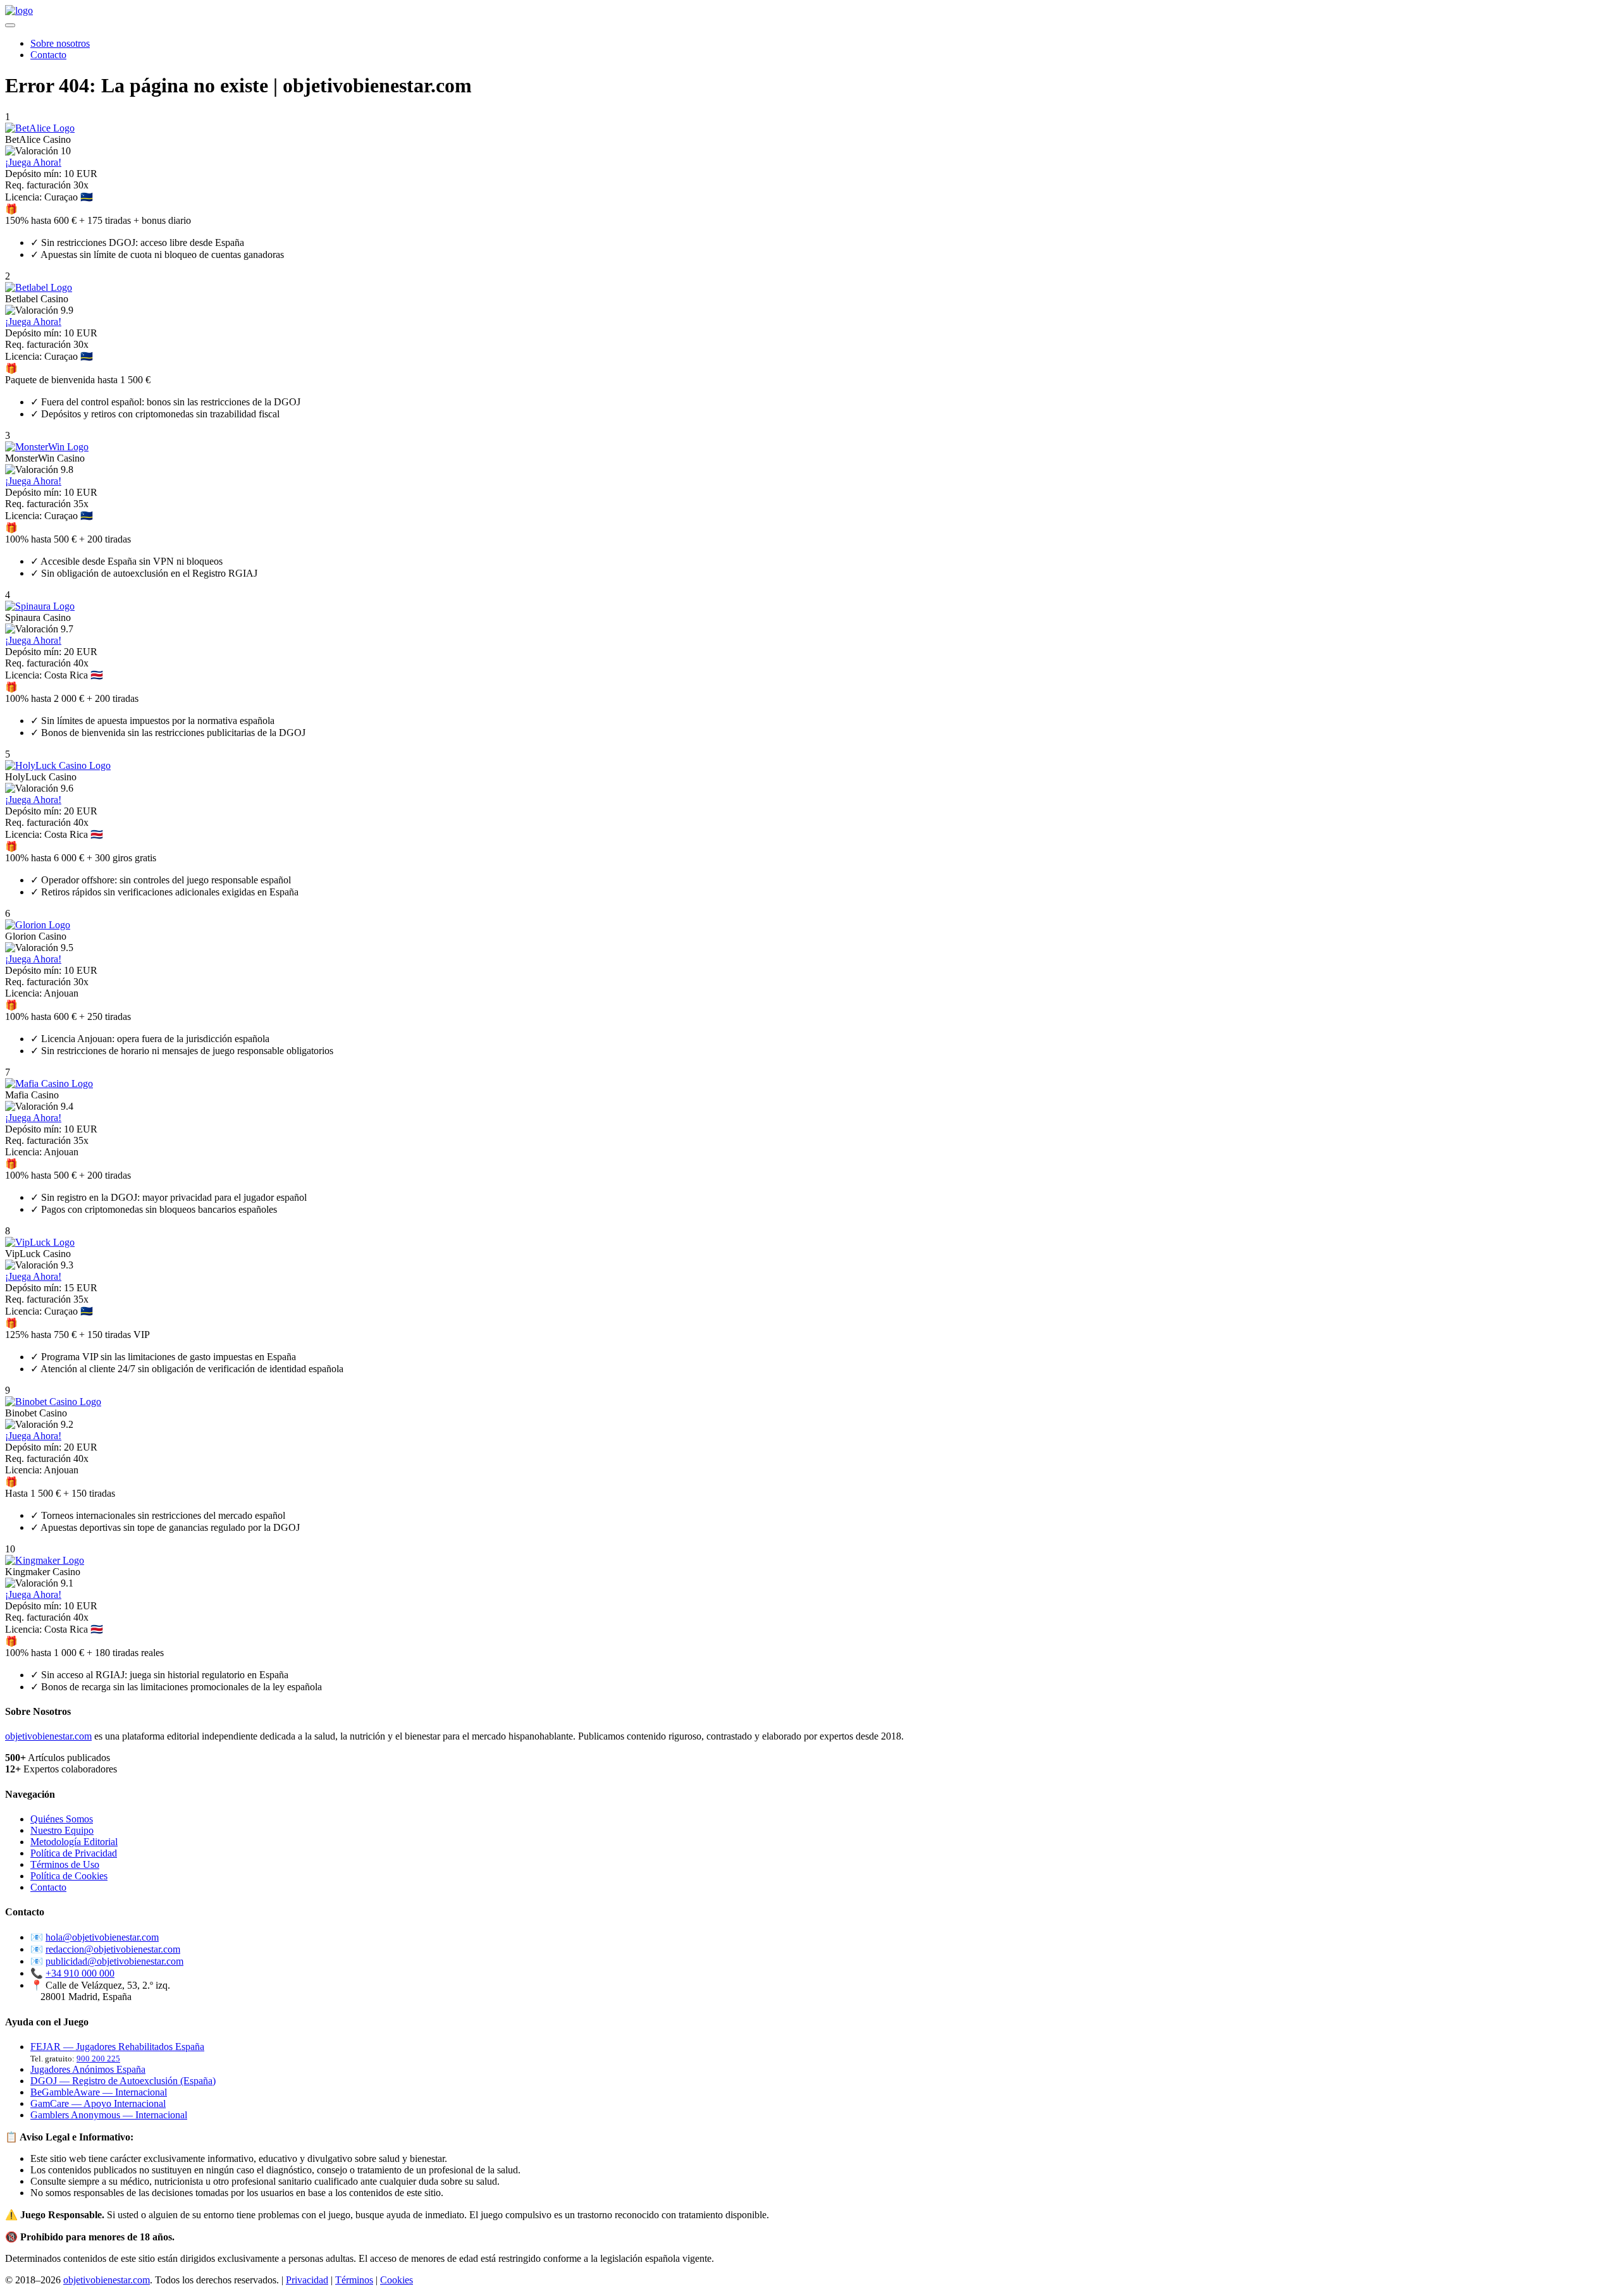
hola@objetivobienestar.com (102, 1937)
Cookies (397, 2280)
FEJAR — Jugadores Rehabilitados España (117, 2047)
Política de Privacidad (74, 1853)
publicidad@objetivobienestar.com (114, 1961)
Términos (354, 2280)
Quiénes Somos (62, 1819)
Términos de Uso (65, 1864)
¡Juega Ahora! (33, 162)
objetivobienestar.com (48, 1736)
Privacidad (307, 2280)
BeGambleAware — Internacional (99, 2092)
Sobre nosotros (60, 43)
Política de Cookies (69, 1876)
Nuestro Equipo (62, 1830)
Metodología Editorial (74, 1842)
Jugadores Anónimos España (88, 2069)
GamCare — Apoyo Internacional (98, 2103)
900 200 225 (98, 2059)
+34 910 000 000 (80, 1973)
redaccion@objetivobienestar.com (113, 1949)
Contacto (48, 55)
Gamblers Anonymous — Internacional (109, 2115)
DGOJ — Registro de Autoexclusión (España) (123, 2081)
